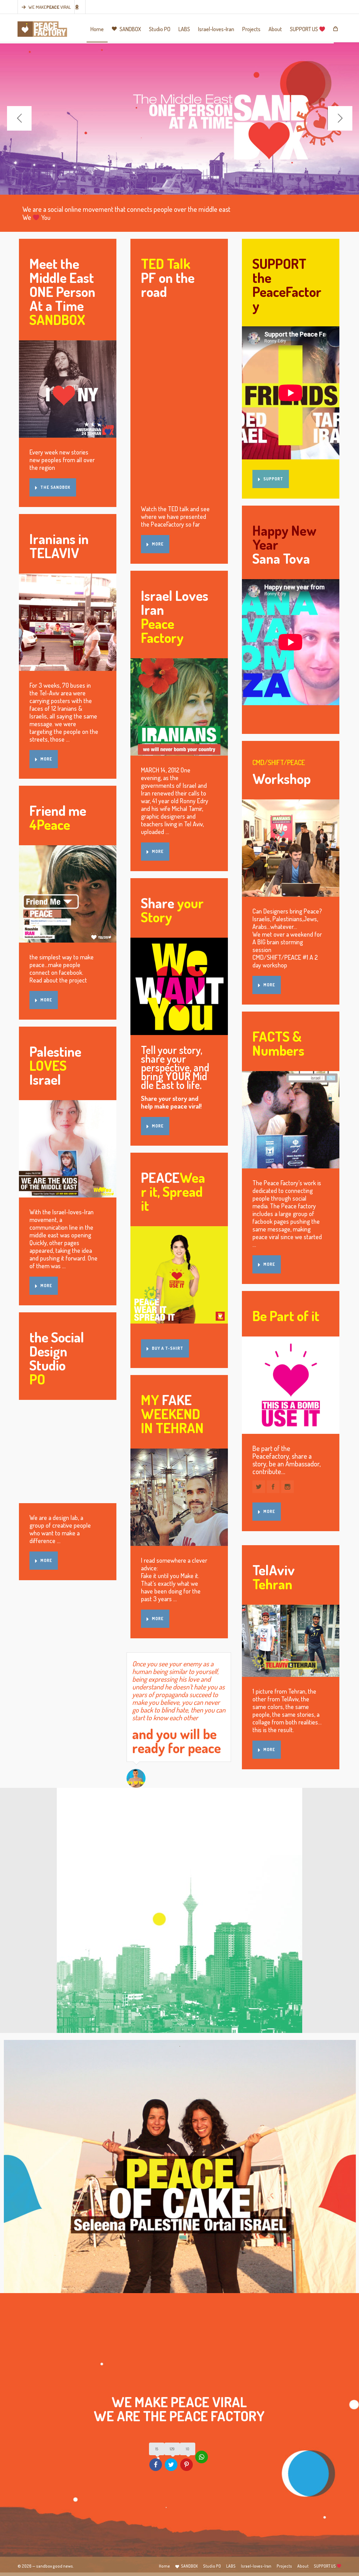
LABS (231, 2566)
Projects (284, 2566)
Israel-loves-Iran (256, 2566)
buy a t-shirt (168, 1348)
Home (164, 2566)
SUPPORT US (325, 2566)
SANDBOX (189, 2566)
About (303, 2566)
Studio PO (212, 2566)
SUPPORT (273, 479)
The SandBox (55, 487)
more (46, 759)
